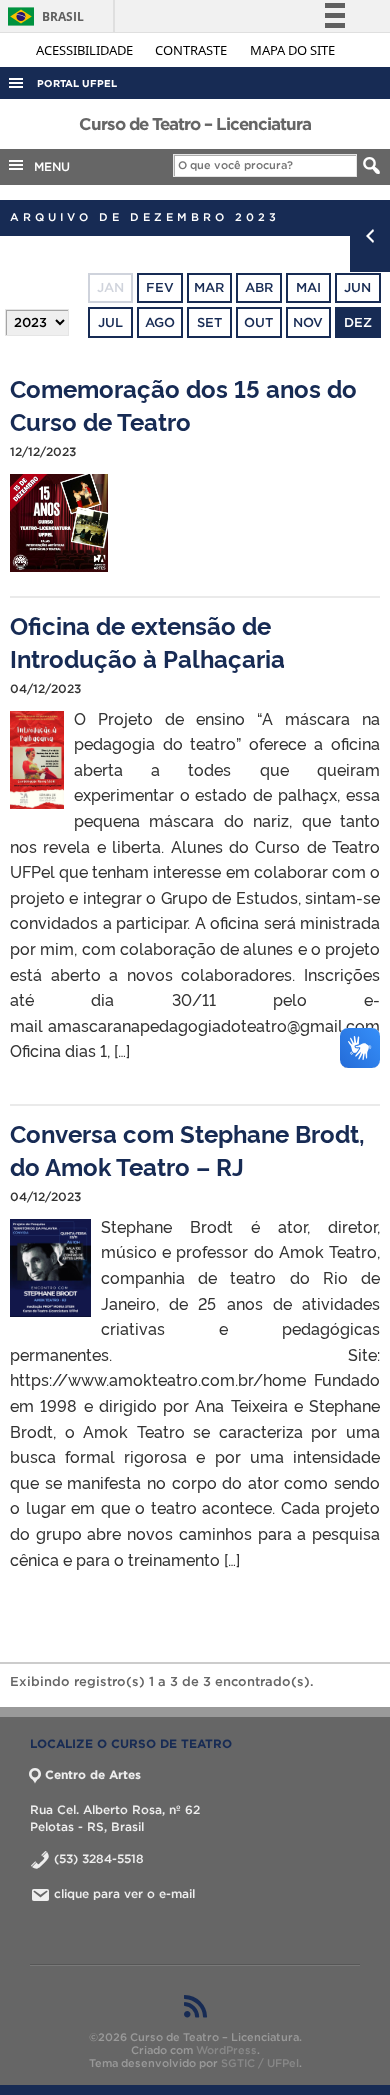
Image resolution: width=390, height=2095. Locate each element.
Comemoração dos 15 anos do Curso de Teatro (183, 404)
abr (259, 287)
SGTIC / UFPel (260, 2063)
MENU (48, 166)
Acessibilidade (86, 50)
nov (308, 322)
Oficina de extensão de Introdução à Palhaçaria (147, 641)
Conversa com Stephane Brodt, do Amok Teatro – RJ (187, 1149)
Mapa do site (292, 50)
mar (209, 287)
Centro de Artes (93, 1774)
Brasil (42, 16)
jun (357, 287)
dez (358, 322)
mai (308, 287)
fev (160, 287)
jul (110, 322)
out (258, 322)
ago (160, 322)
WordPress (226, 2050)
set (209, 322)
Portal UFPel (77, 83)
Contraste (192, 50)
